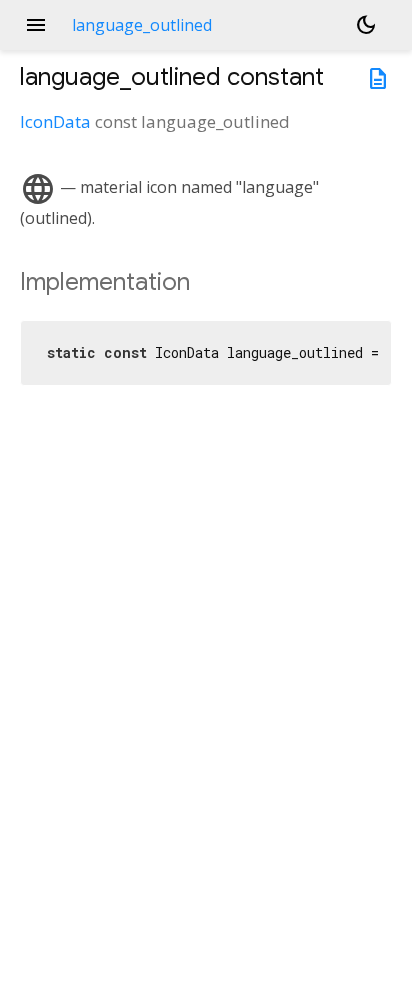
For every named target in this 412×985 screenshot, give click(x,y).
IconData (55, 121)
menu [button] (36, 25)
